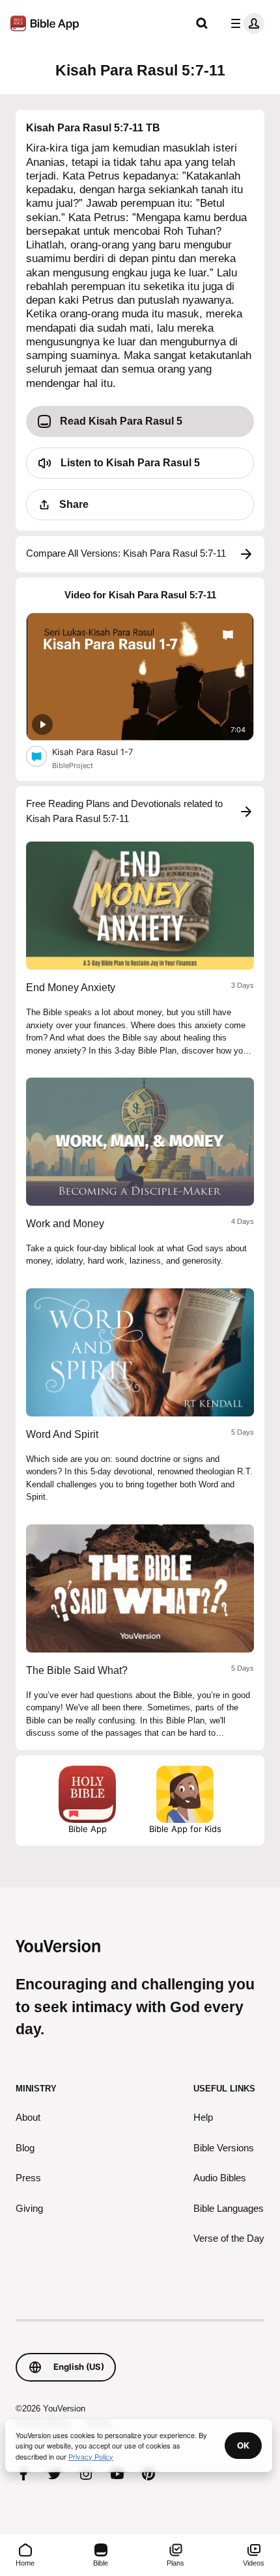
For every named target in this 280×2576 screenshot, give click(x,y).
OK (243, 2445)
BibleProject (73, 765)
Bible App (88, 1829)
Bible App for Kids (185, 1829)
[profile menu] (245, 23)
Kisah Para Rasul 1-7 (104, 751)
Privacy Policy (91, 2456)
